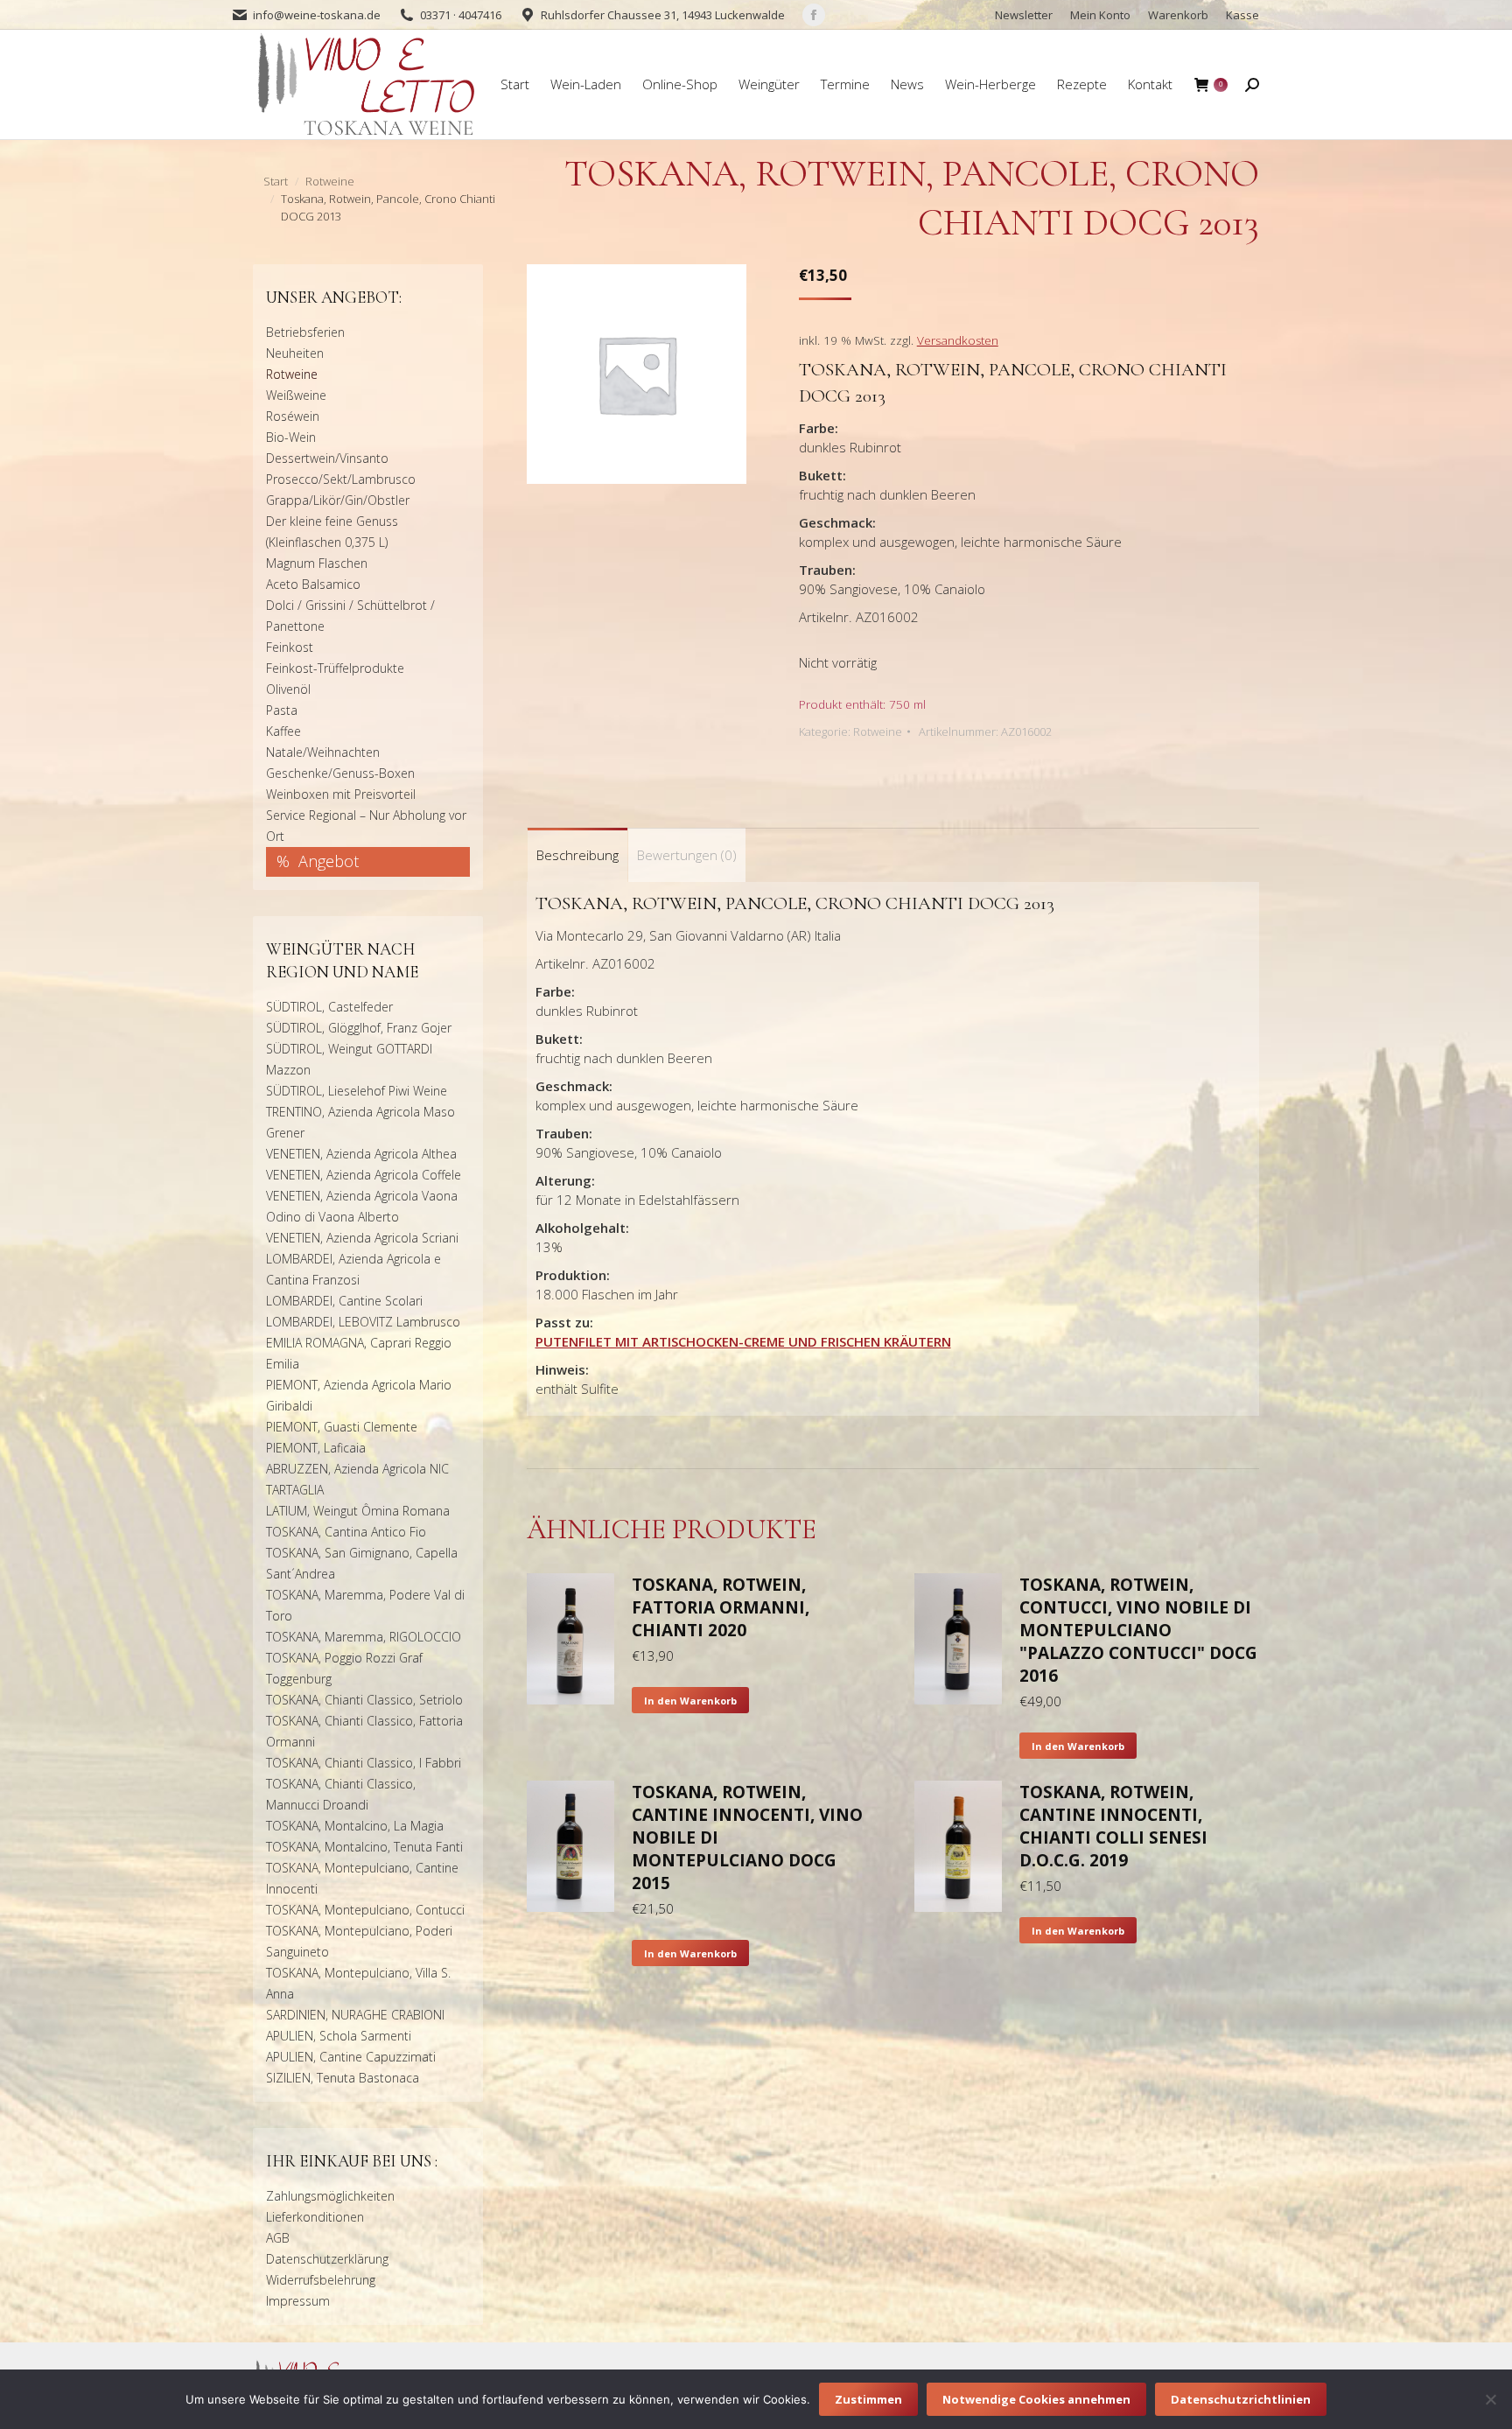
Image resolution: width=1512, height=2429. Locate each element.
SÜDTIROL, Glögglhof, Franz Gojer (359, 1028)
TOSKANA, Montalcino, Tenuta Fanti (364, 1847)
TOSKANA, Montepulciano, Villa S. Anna (358, 1983)
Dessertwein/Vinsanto (327, 458)
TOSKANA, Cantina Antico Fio (346, 1532)
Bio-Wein (291, 437)
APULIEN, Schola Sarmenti (339, 2036)
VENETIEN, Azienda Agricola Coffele (364, 1175)
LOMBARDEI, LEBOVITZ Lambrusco (363, 1322)
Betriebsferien (305, 332)
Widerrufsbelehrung (321, 2280)
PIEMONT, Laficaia (316, 1448)
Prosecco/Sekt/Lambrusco (341, 479)
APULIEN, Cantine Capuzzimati (351, 2057)
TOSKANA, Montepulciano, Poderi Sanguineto (359, 1941)
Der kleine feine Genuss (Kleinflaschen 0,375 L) (332, 532)
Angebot (329, 861)
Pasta (282, 710)
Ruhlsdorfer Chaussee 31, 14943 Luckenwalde (663, 15)
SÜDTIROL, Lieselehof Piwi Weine (357, 1091)
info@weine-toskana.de (317, 15)
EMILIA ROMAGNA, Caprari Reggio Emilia (359, 1353)
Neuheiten (295, 353)
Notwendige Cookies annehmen (1036, 2399)
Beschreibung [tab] (577, 855)
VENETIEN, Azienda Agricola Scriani (362, 1238)
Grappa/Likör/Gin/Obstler (338, 500)
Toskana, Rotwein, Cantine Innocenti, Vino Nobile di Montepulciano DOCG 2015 (747, 1837)
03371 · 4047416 (461, 15)
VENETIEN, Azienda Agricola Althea (361, 1154)
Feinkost (290, 647)
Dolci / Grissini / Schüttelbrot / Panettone (350, 616)
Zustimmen (868, 2399)
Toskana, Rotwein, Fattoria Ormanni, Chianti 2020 (721, 1607)
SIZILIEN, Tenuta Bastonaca (343, 2078)
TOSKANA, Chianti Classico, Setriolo (364, 1700)
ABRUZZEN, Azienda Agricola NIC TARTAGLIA (357, 1479)
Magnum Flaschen (317, 563)
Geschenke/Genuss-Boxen (340, 773)
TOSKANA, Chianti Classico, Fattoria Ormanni (364, 1731)
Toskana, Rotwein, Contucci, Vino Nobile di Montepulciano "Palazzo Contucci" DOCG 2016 (1138, 1630)
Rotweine (878, 731)
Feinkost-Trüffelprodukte (335, 668)
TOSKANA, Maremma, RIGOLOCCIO (364, 1637)
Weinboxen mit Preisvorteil (341, 794)
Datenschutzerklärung (327, 2259)
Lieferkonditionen (315, 2217)
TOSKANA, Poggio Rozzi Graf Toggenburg (344, 1668)
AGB (278, 2238)
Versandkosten (958, 340)
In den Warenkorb (690, 1701)
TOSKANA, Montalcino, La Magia (355, 1826)
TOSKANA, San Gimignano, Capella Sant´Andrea (362, 1563)
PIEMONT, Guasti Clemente (342, 1427)
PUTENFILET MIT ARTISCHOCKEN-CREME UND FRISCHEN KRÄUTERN (743, 1341)
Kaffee (283, 731)
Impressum (298, 2301)
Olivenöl (288, 689)
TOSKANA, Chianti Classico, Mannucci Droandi (341, 1794)
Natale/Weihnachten (323, 752)
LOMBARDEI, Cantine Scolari (344, 1301)
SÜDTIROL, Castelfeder (329, 1007)
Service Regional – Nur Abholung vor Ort (366, 826)
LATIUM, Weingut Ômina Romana (358, 1511)
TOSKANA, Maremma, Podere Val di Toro (365, 1605)
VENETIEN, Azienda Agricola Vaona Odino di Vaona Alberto (362, 1206)
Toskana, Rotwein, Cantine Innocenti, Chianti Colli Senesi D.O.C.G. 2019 (1113, 1826)
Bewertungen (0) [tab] (687, 855)
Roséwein (293, 416)
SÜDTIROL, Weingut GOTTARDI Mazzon (349, 1059)
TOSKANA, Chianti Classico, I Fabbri (364, 1763)
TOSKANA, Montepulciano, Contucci (365, 1910)
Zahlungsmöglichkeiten (330, 2196)
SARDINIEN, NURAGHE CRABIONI (355, 2015)
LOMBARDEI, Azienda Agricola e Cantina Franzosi (353, 1269)
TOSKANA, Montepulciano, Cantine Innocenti (362, 1878)
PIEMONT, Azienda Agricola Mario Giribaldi (359, 1395)
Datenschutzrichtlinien (1241, 2399)
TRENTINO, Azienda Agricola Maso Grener (360, 1122)
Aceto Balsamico (313, 584)
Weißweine (296, 395)
